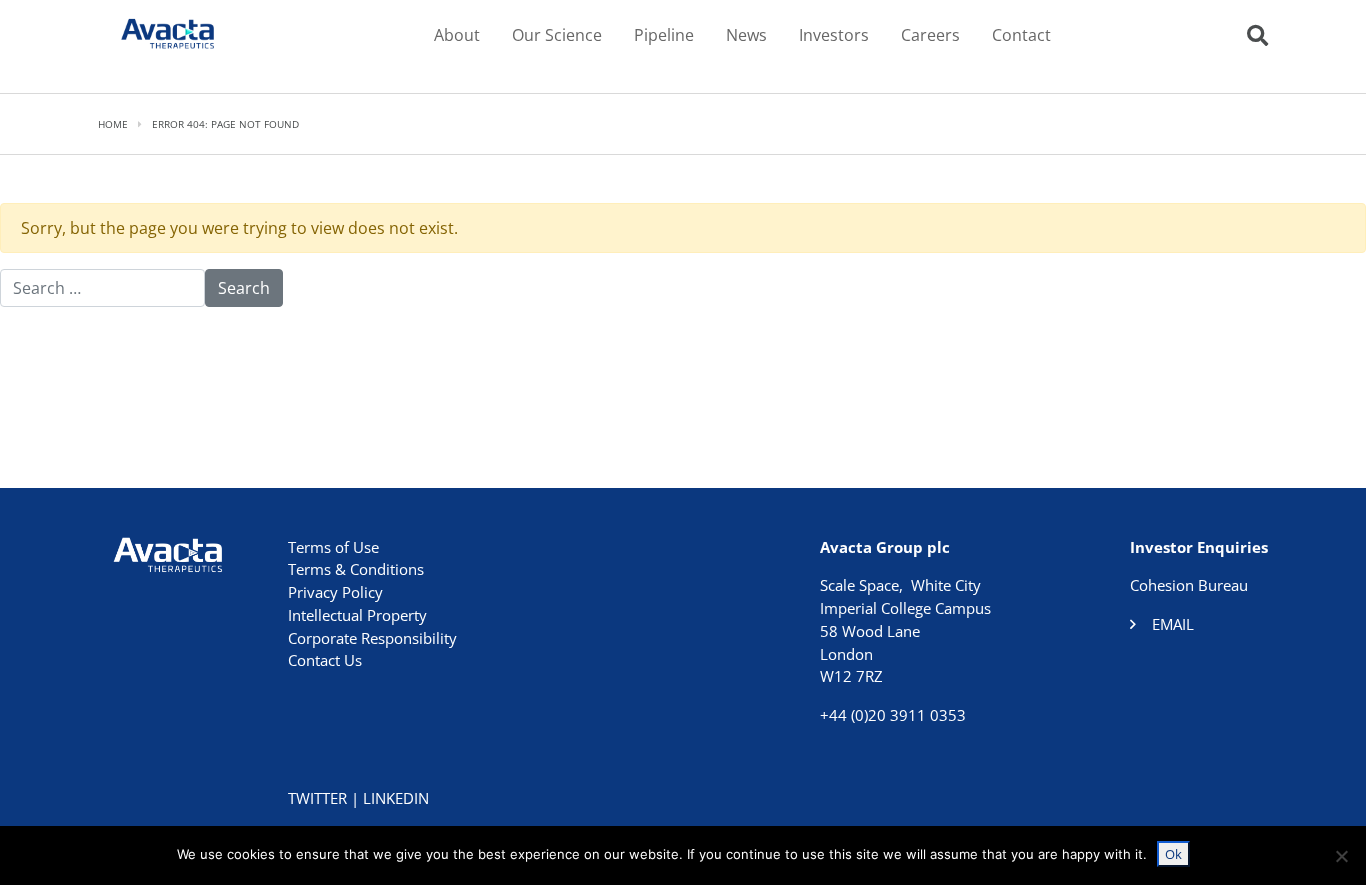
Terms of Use (333, 547)
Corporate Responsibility (372, 638)
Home (113, 124)
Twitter (317, 798)
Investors (834, 35)
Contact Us (325, 660)
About (457, 35)
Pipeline (664, 35)
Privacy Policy (335, 592)
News (746, 35)
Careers (930, 35)
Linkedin (396, 798)
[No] (1341, 856)
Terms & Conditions (356, 569)
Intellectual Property (357, 615)
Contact (1021, 35)
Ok (1173, 854)
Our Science (557, 35)
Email (1173, 624)
